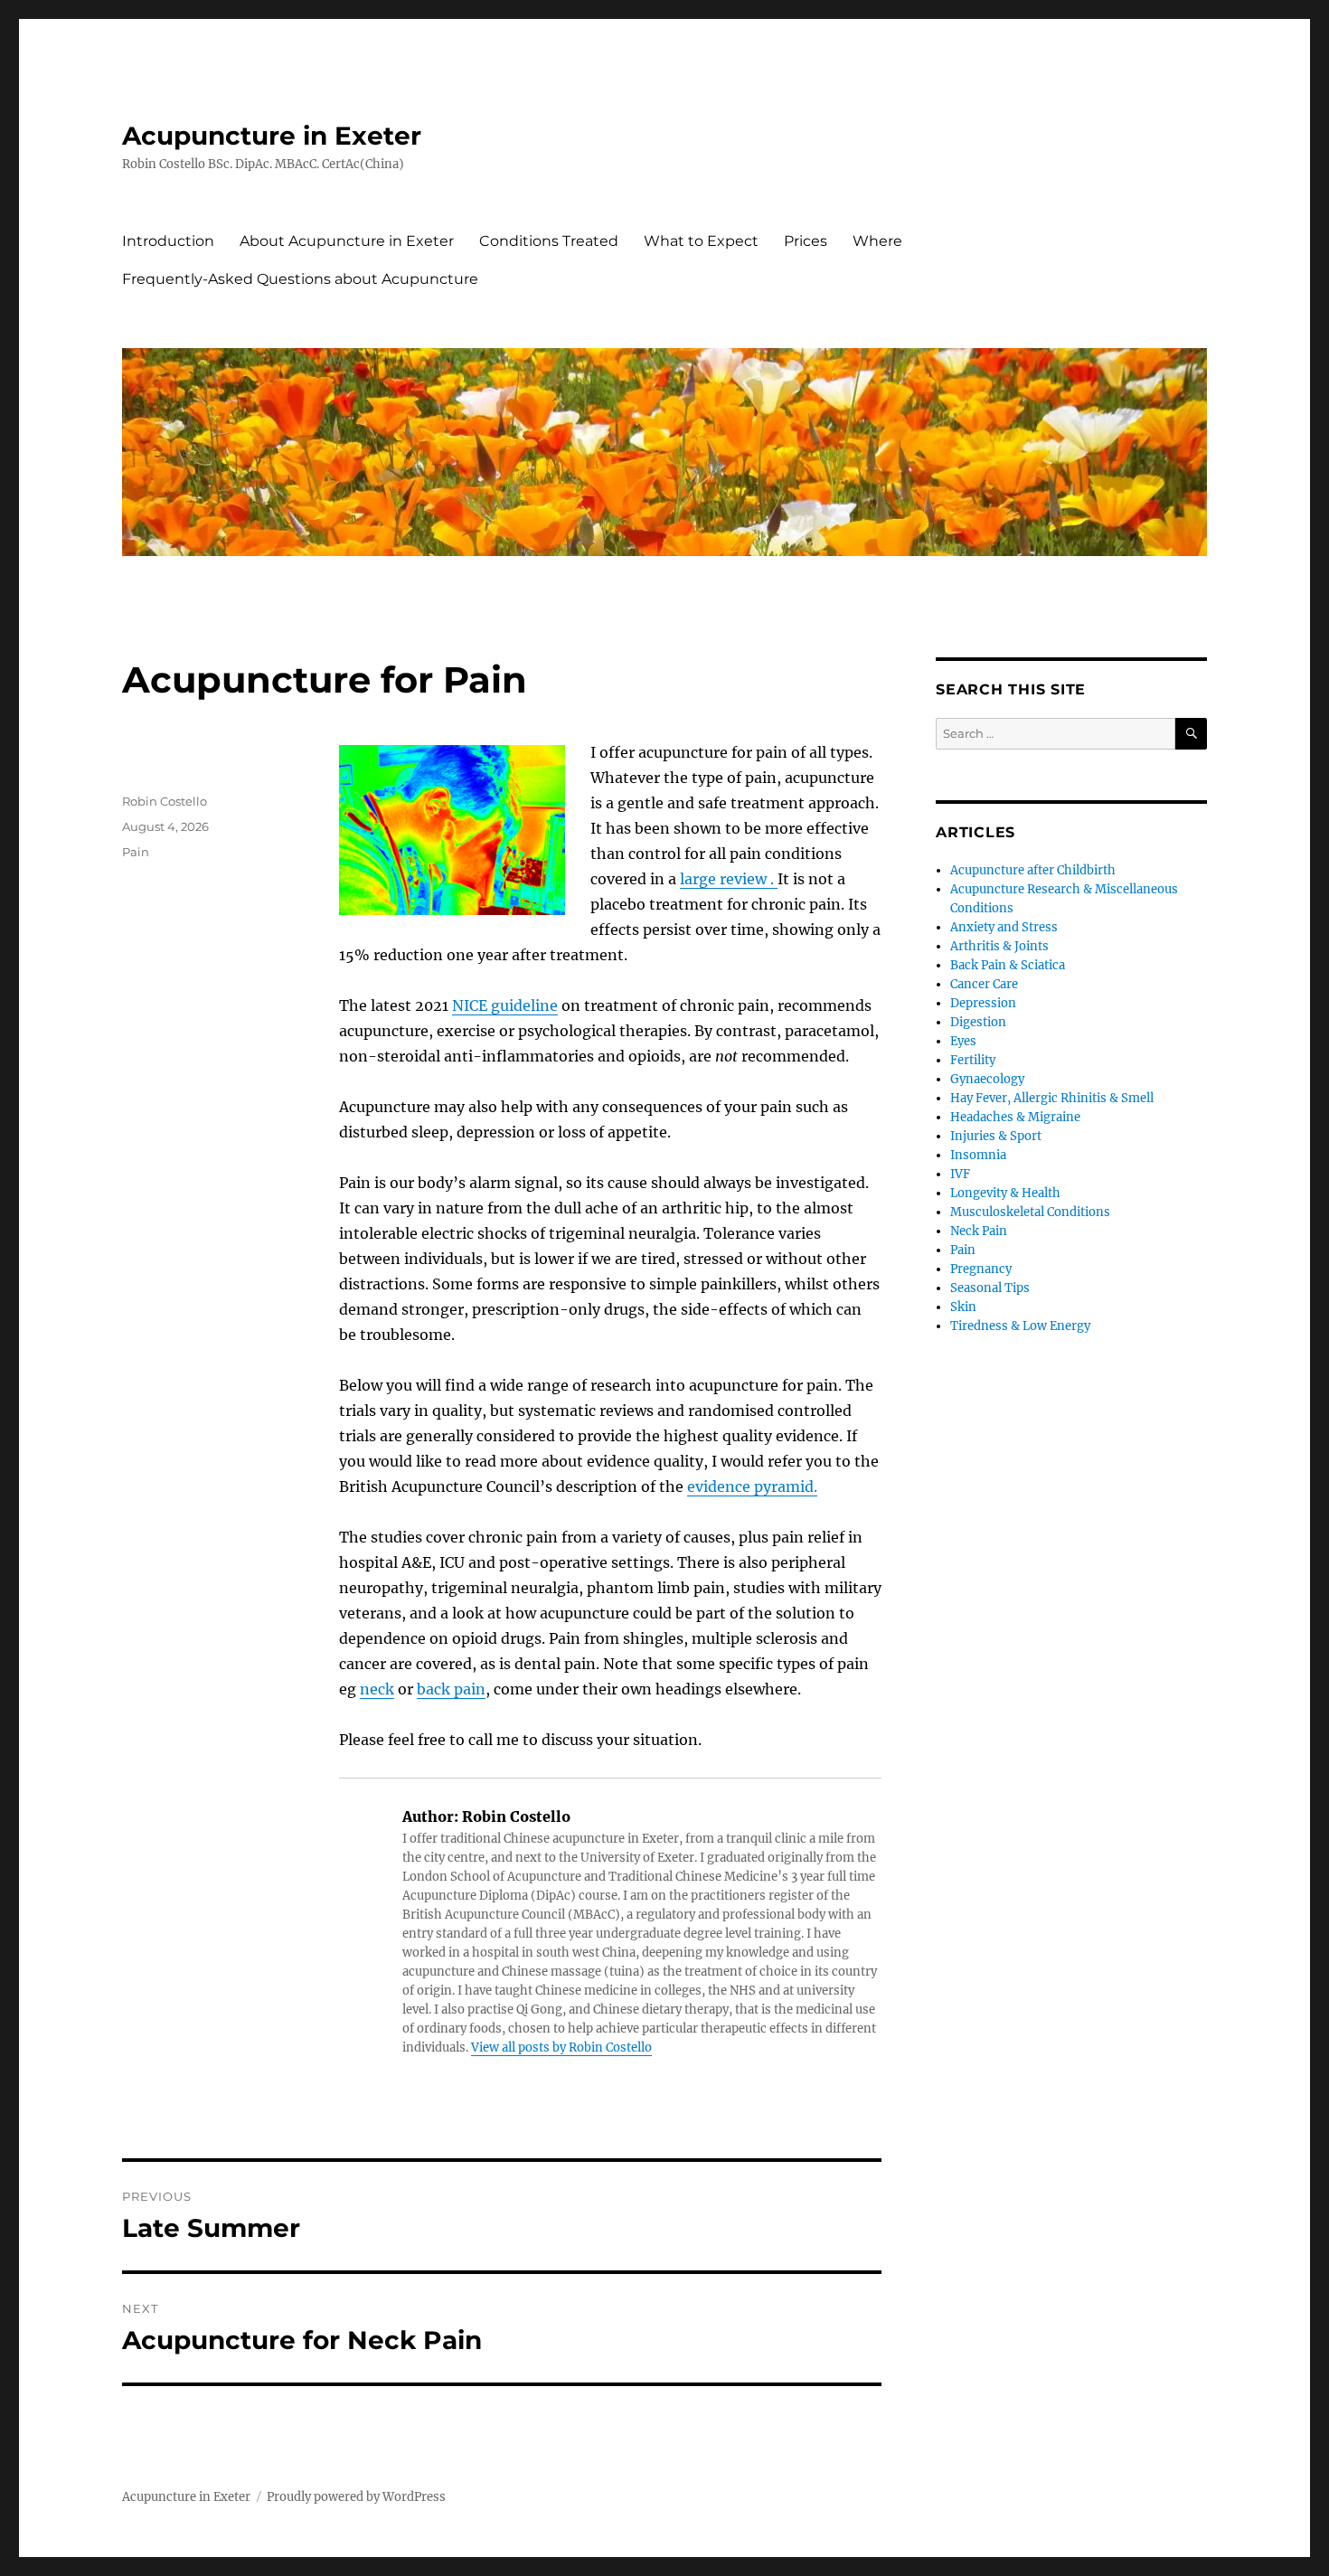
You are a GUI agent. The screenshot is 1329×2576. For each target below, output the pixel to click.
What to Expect (701, 241)
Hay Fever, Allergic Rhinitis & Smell (1052, 1098)
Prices (806, 241)
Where (877, 241)
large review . (729, 879)
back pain (451, 1689)
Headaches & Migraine (1015, 1117)
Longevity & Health (1005, 1193)
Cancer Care (984, 984)
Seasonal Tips (990, 1288)
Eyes (963, 1041)
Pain (136, 852)
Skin (963, 1307)
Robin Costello (165, 801)
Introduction (168, 241)
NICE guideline (505, 1005)
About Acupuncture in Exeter (347, 241)
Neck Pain (979, 1231)
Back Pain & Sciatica (1008, 965)
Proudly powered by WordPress (356, 2497)
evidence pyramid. (752, 1486)
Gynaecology (987, 1079)
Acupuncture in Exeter (272, 136)
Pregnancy (981, 1269)
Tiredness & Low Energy (1020, 1326)
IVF (960, 1174)
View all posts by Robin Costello (561, 2048)
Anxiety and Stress (1004, 927)
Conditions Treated (549, 241)
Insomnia (978, 1155)
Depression (983, 1003)
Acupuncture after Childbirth (1033, 870)
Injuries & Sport (996, 1136)
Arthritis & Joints (999, 946)
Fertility (973, 1060)
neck (377, 1689)
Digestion (978, 1022)
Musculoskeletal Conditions (1030, 1212)
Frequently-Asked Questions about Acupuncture (300, 279)
